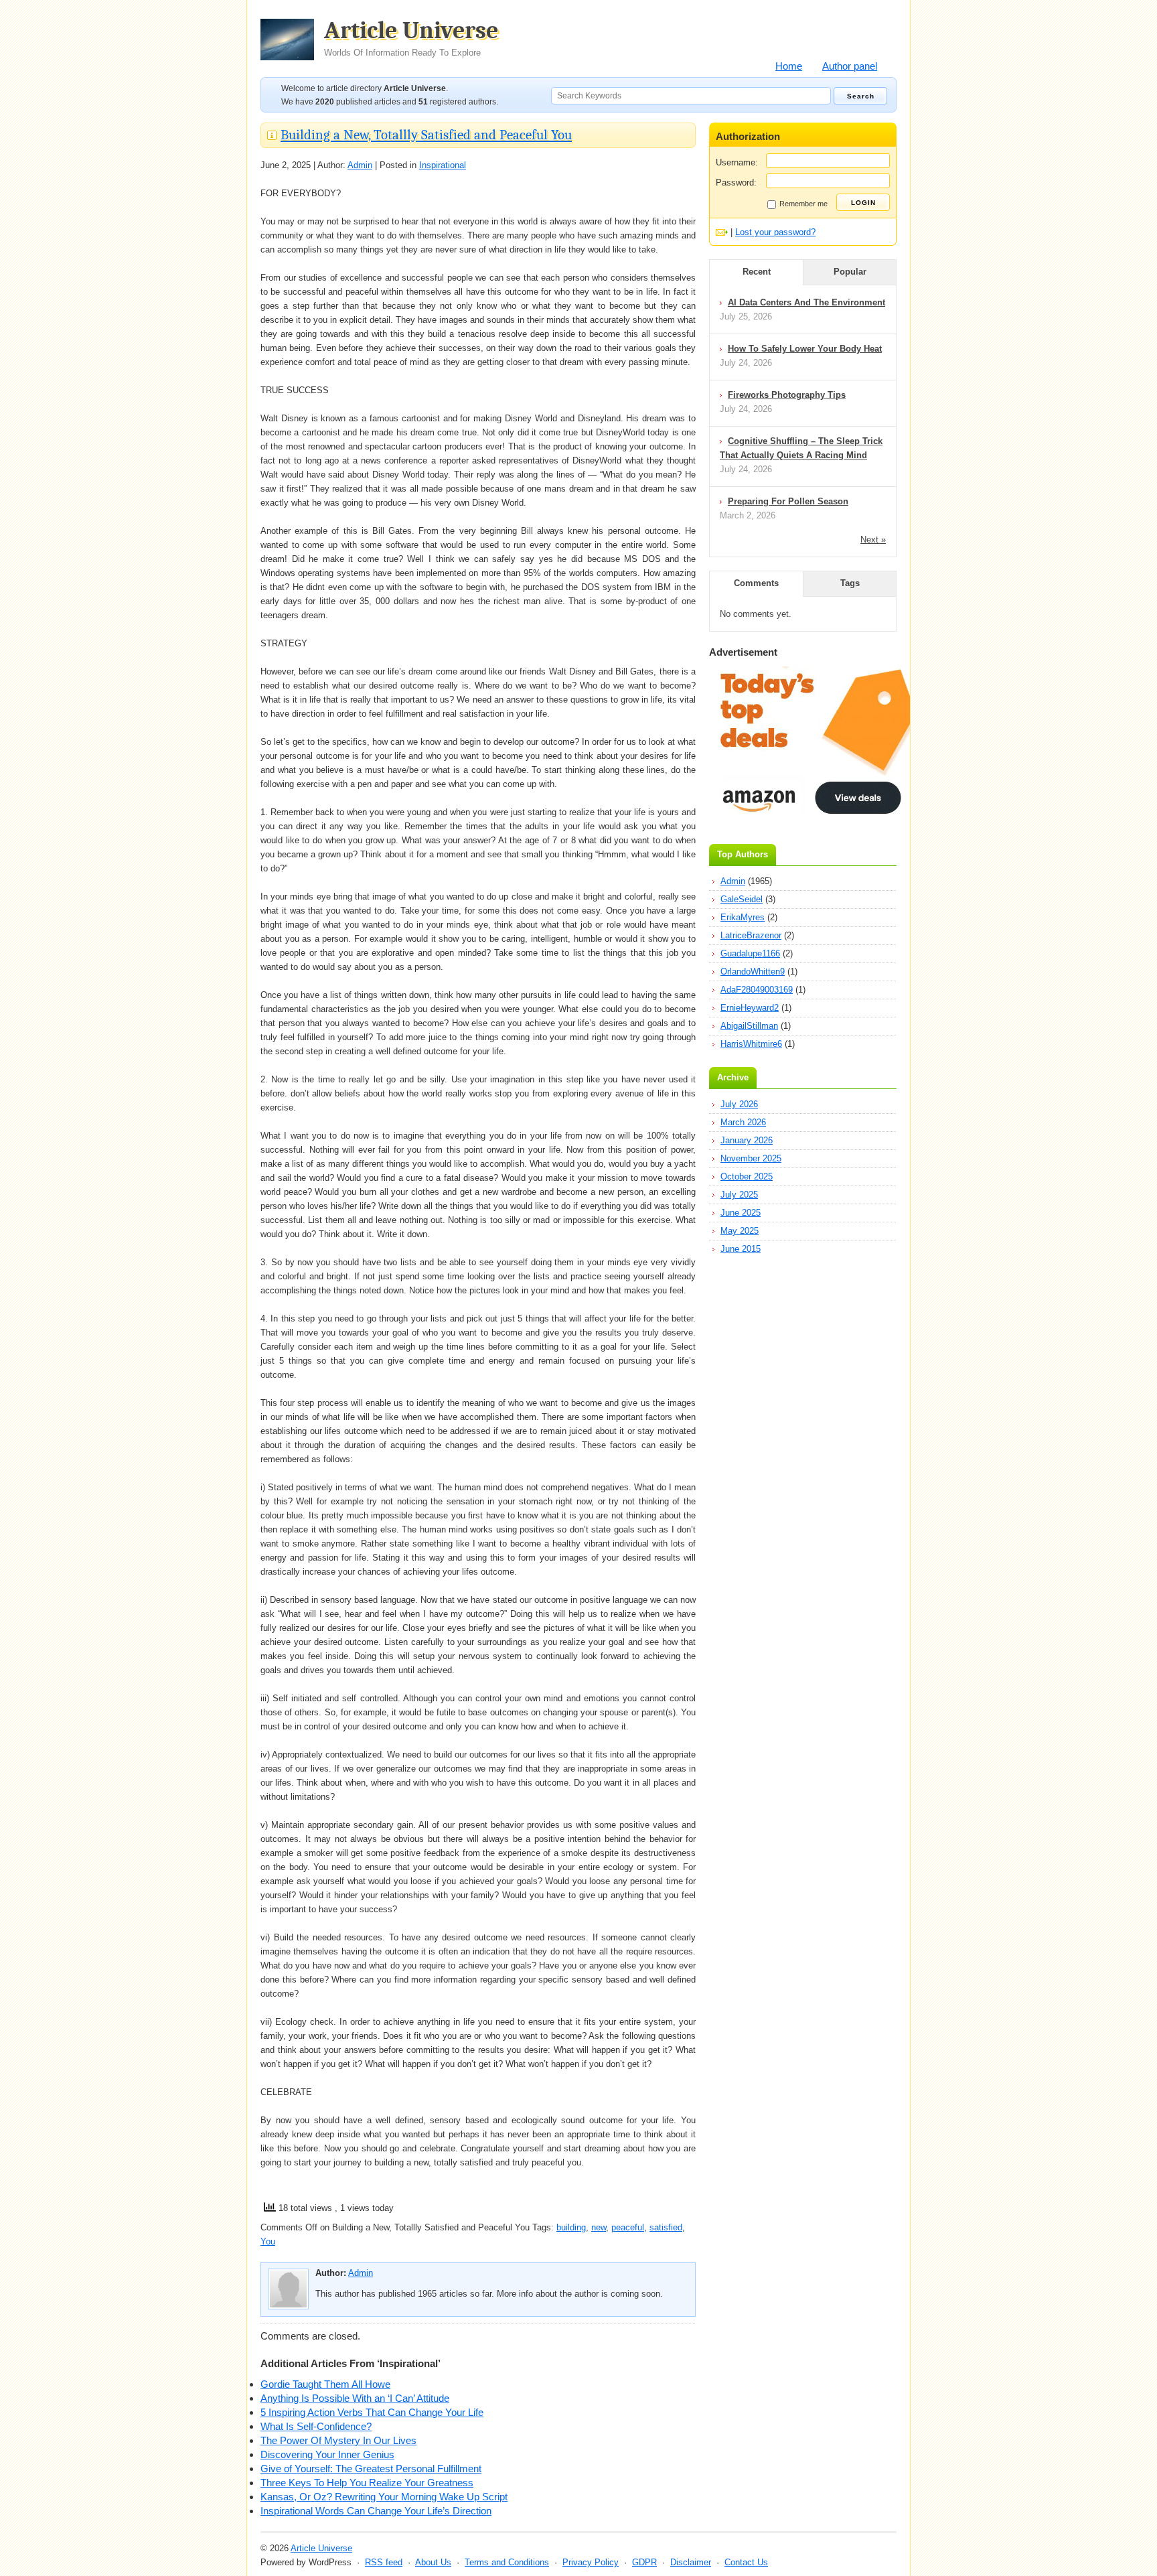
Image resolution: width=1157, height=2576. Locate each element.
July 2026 (739, 1104)
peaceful (628, 2227)
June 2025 (741, 1213)
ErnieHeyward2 (750, 1008)
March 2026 (743, 1122)
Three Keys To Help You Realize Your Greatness (367, 2483)
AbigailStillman (749, 1026)
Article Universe (411, 38)
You (268, 2241)
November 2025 (751, 1158)
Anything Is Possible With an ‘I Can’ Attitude (355, 2398)
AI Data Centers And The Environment (806, 302)
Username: (737, 162)
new (599, 2227)
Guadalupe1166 (750, 953)
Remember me (803, 204)
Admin (360, 165)
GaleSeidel (742, 899)
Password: (736, 183)
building (571, 2227)
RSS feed (384, 2562)
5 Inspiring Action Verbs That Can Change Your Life (372, 2412)
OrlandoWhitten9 (753, 972)
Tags (850, 583)
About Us (433, 2562)
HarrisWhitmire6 (751, 1044)
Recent (757, 272)
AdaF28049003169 (757, 990)
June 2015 (741, 1249)
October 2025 (747, 1176)
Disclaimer (691, 2562)
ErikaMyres (743, 917)
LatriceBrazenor (751, 935)
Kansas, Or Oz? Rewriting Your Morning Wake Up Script (384, 2497)
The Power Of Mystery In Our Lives (338, 2440)
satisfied (666, 2227)
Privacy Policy (591, 2562)
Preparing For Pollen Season (788, 501)
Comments (756, 583)
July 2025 (739, 1195)
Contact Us (746, 2562)
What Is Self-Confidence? (316, 2426)
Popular (850, 272)
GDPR (644, 2562)
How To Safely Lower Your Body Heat (805, 349)
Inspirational (443, 165)
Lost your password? (775, 232)
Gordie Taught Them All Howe (325, 2384)
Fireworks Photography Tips (787, 395)
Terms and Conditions (507, 2562)
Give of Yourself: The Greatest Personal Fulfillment (371, 2468)
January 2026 (747, 1140)
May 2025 (740, 1231)
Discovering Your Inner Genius (327, 2454)
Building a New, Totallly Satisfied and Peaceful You (426, 135)
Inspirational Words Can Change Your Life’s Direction (376, 2511)
